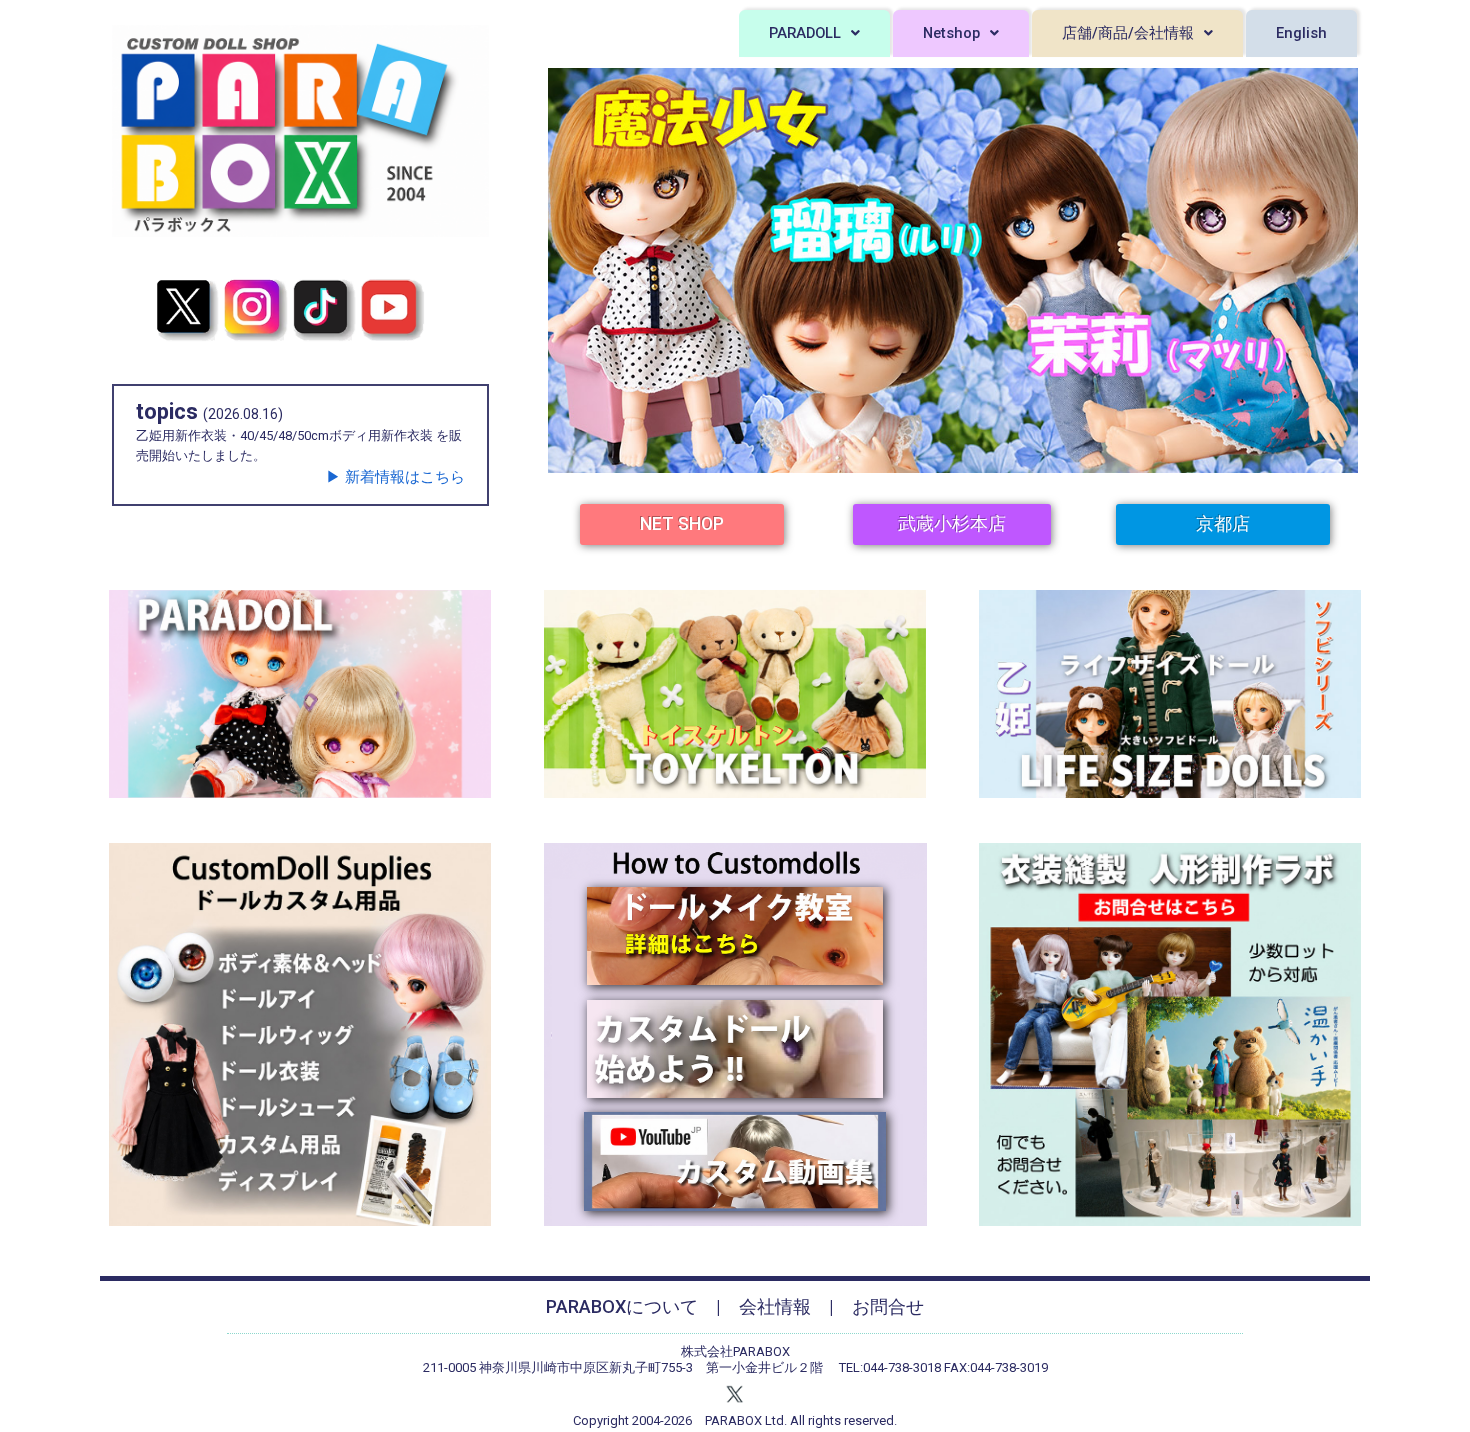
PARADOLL (805, 33)
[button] (814, 33)
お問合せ (888, 1306)
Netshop (951, 33)
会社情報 (775, 1306)
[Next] (1317, 270)
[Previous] (589, 270)
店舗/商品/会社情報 (1128, 33)
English (1301, 33)
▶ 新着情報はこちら (395, 477)
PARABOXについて (622, 1306)
